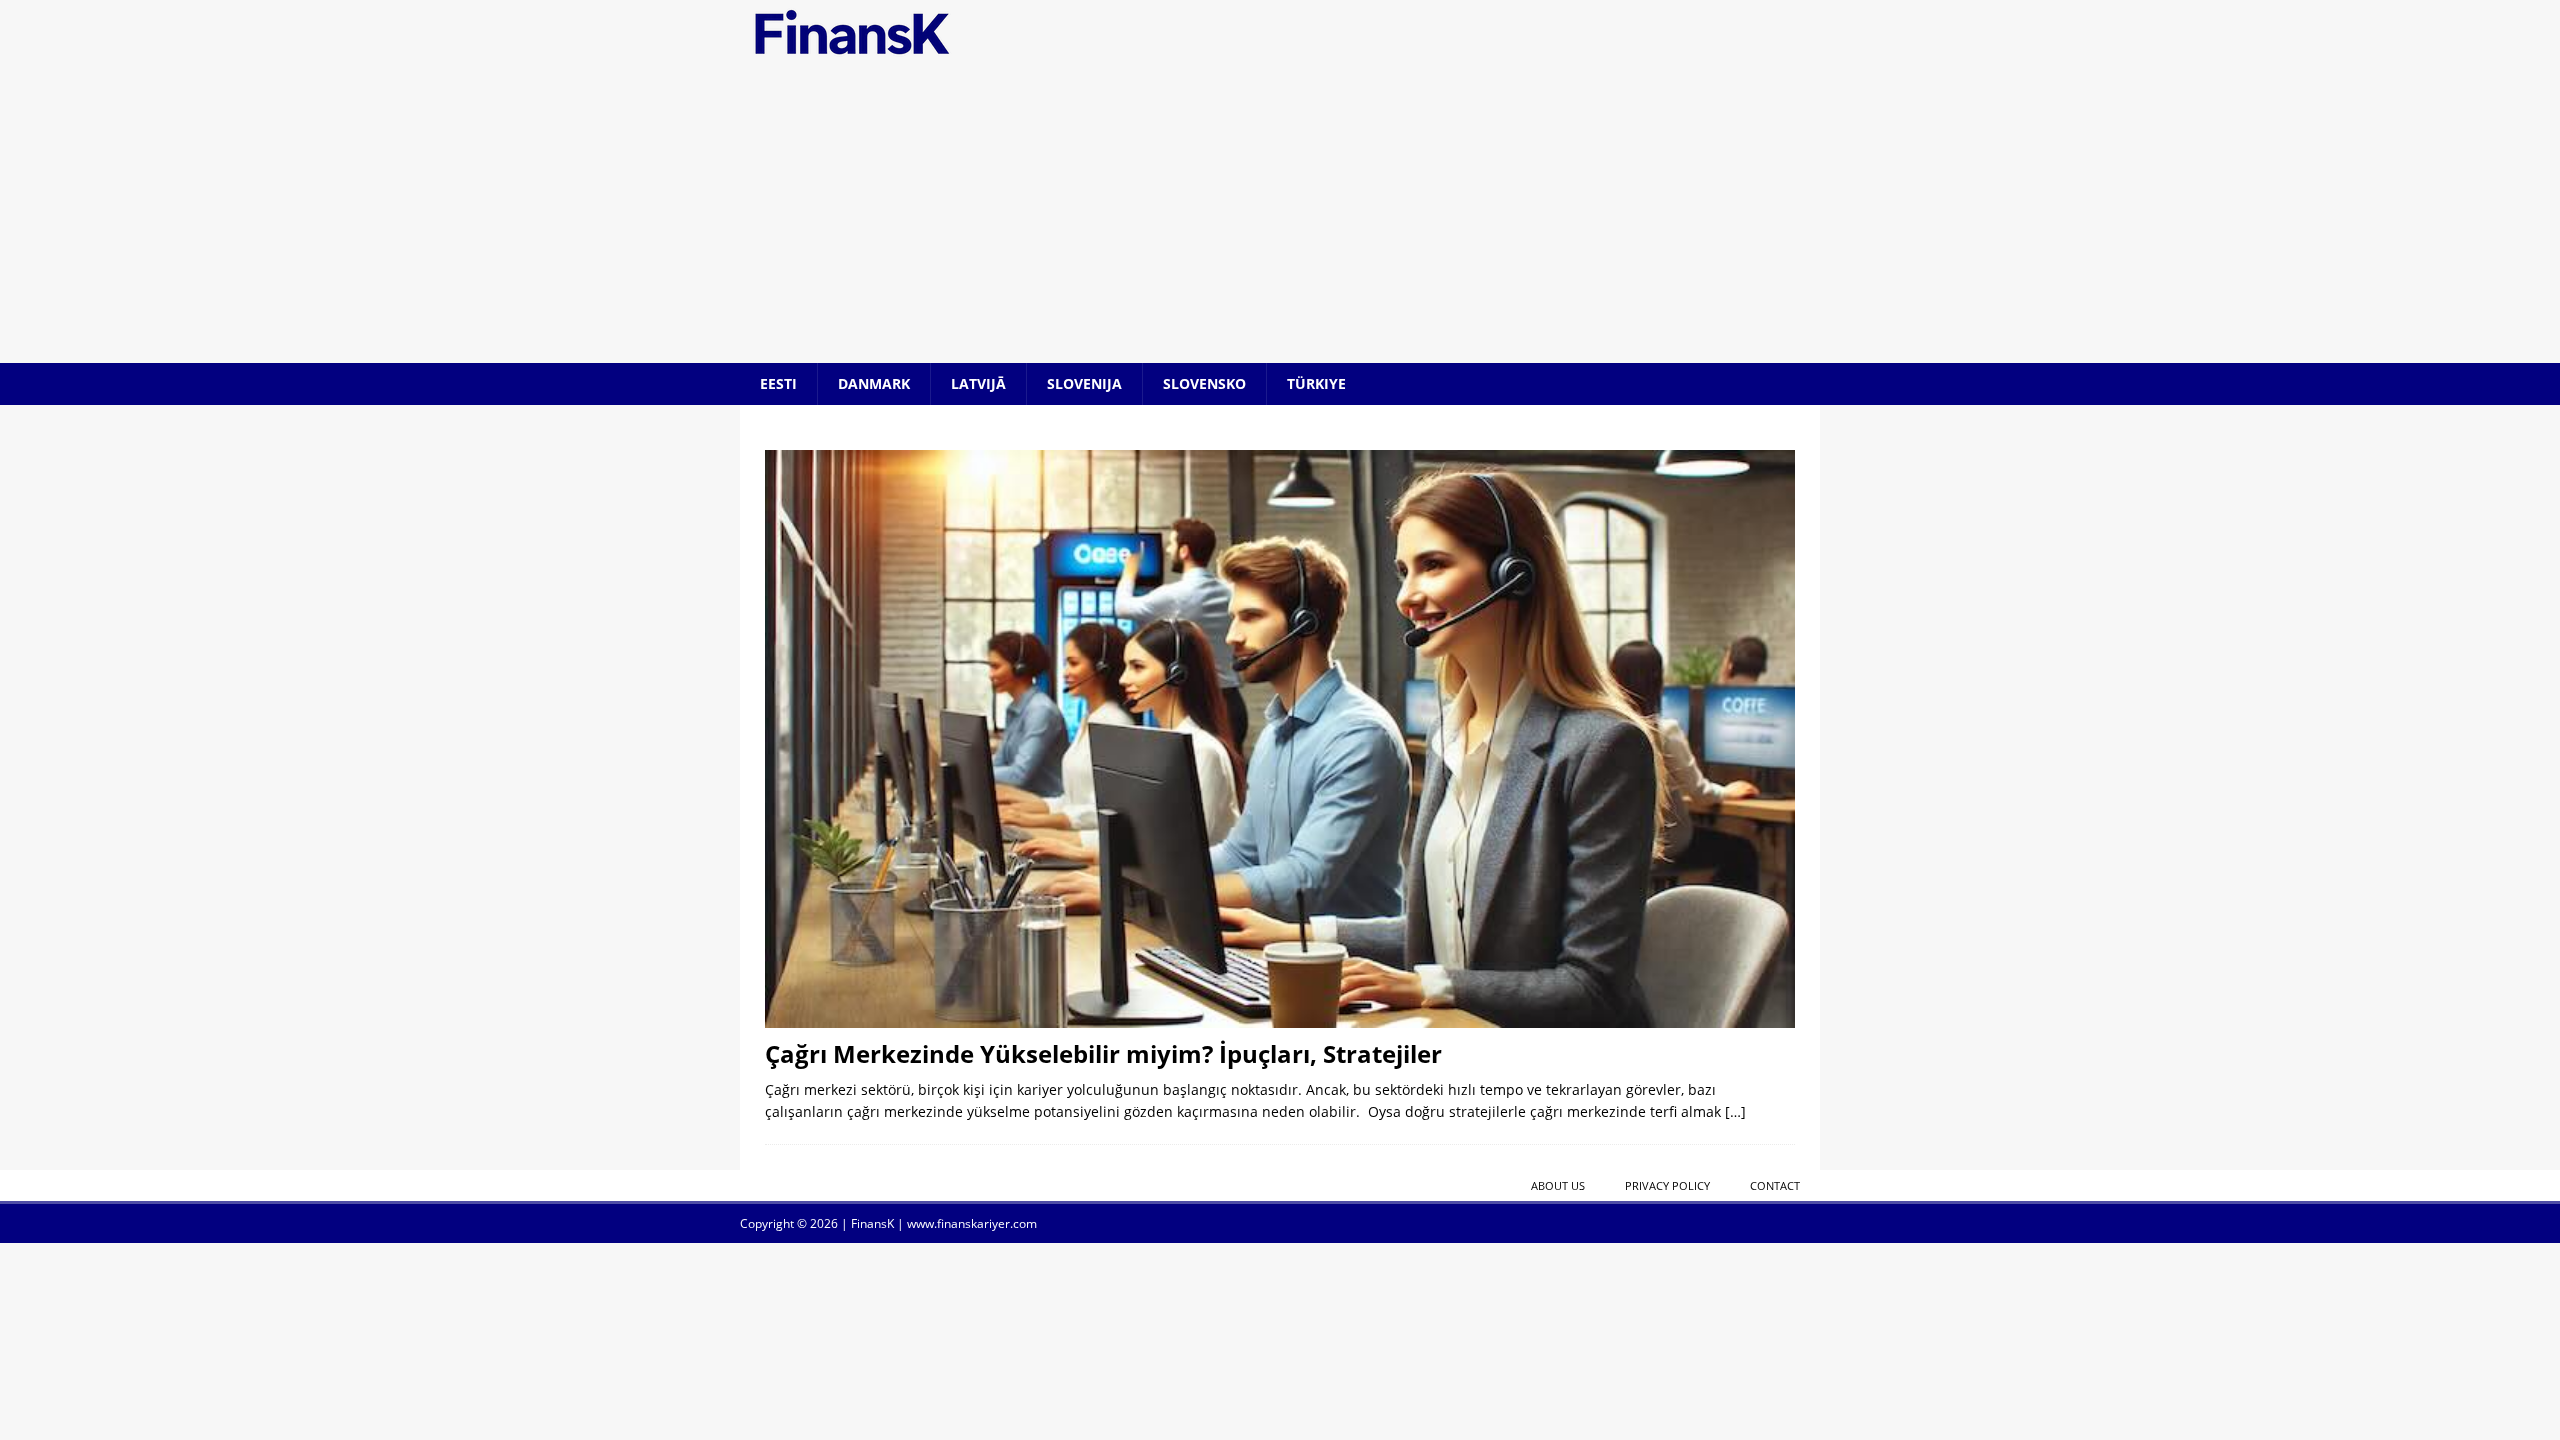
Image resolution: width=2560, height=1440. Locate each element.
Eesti (778, 383)
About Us (1558, 1185)
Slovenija (1084, 383)
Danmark (874, 383)
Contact (1775, 1185)
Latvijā (978, 383)
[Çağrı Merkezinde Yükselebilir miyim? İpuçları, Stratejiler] (1280, 738)
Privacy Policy (1667, 1185)
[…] (1735, 1111)
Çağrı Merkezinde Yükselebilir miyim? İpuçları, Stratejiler (1103, 1053)
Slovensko (1204, 383)
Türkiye (1316, 383)
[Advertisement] (1280, 213)
